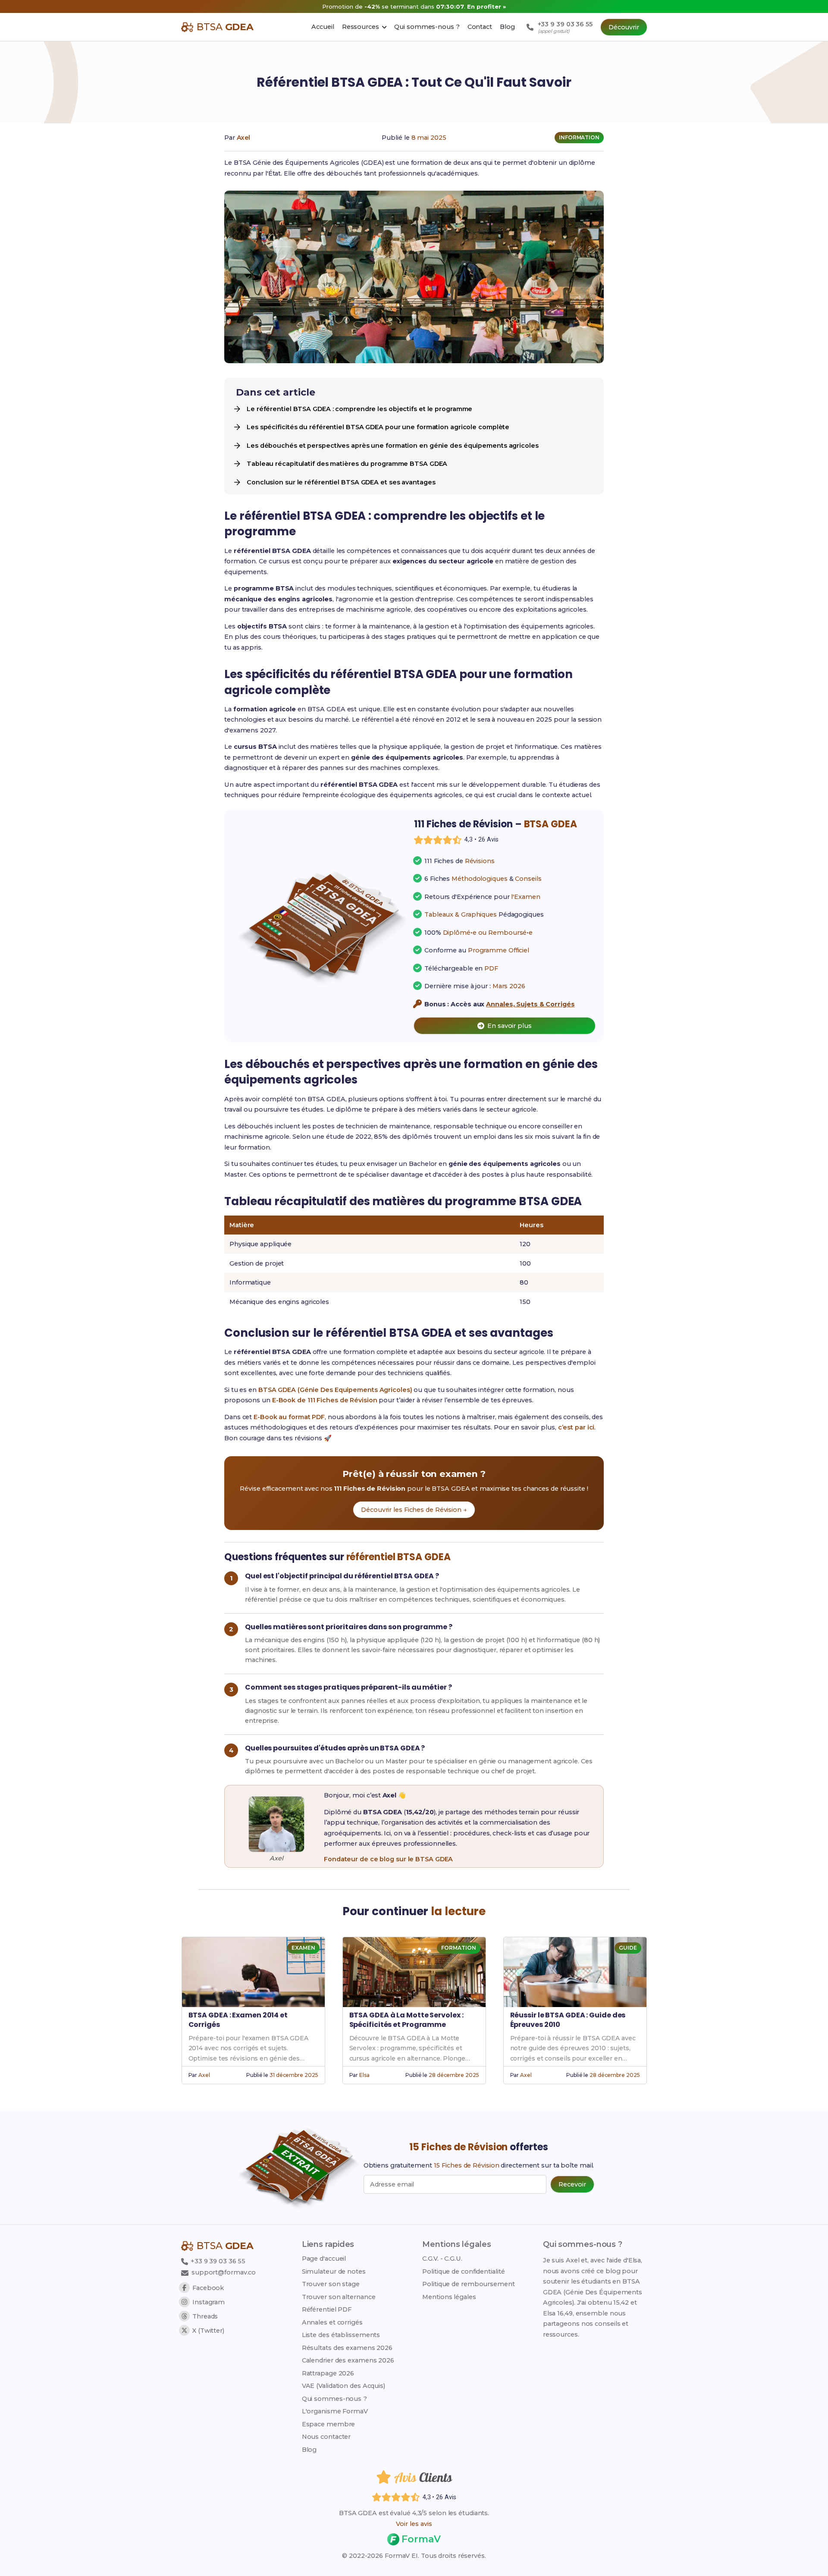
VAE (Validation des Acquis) (343, 2386)
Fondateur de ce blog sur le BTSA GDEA (388, 1859)
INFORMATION (579, 137)
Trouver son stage (331, 2284)
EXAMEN (303, 1948)
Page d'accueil (324, 2259)
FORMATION (458, 1948)
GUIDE (628, 1948)
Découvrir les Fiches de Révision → (414, 1510)
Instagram (209, 2302)
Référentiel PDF (327, 2309)
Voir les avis (414, 2524)
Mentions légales (449, 2297)
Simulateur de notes (334, 2271)
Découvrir (624, 27)
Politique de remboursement (468, 2284)
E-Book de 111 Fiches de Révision (325, 1400)
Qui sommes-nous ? (334, 2399)
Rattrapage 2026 (328, 2373)
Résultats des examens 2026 (347, 2348)
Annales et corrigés (332, 2322)
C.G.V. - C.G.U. (442, 2259)
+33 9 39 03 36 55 (217, 2261)
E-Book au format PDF (289, 1417)
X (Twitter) (208, 2331)
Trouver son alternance (339, 2297)
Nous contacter (326, 2437)
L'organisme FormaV (335, 2411)
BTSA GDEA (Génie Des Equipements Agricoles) (335, 1390)
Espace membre (329, 2424)
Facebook (208, 2288)
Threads (205, 2316)
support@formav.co (224, 2272)
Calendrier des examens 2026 (348, 2360)
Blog (309, 2450)
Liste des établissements (341, 2335)
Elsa (364, 2075)
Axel (244, 138)
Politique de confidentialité (463, 2271)
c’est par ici (576, 1427)
